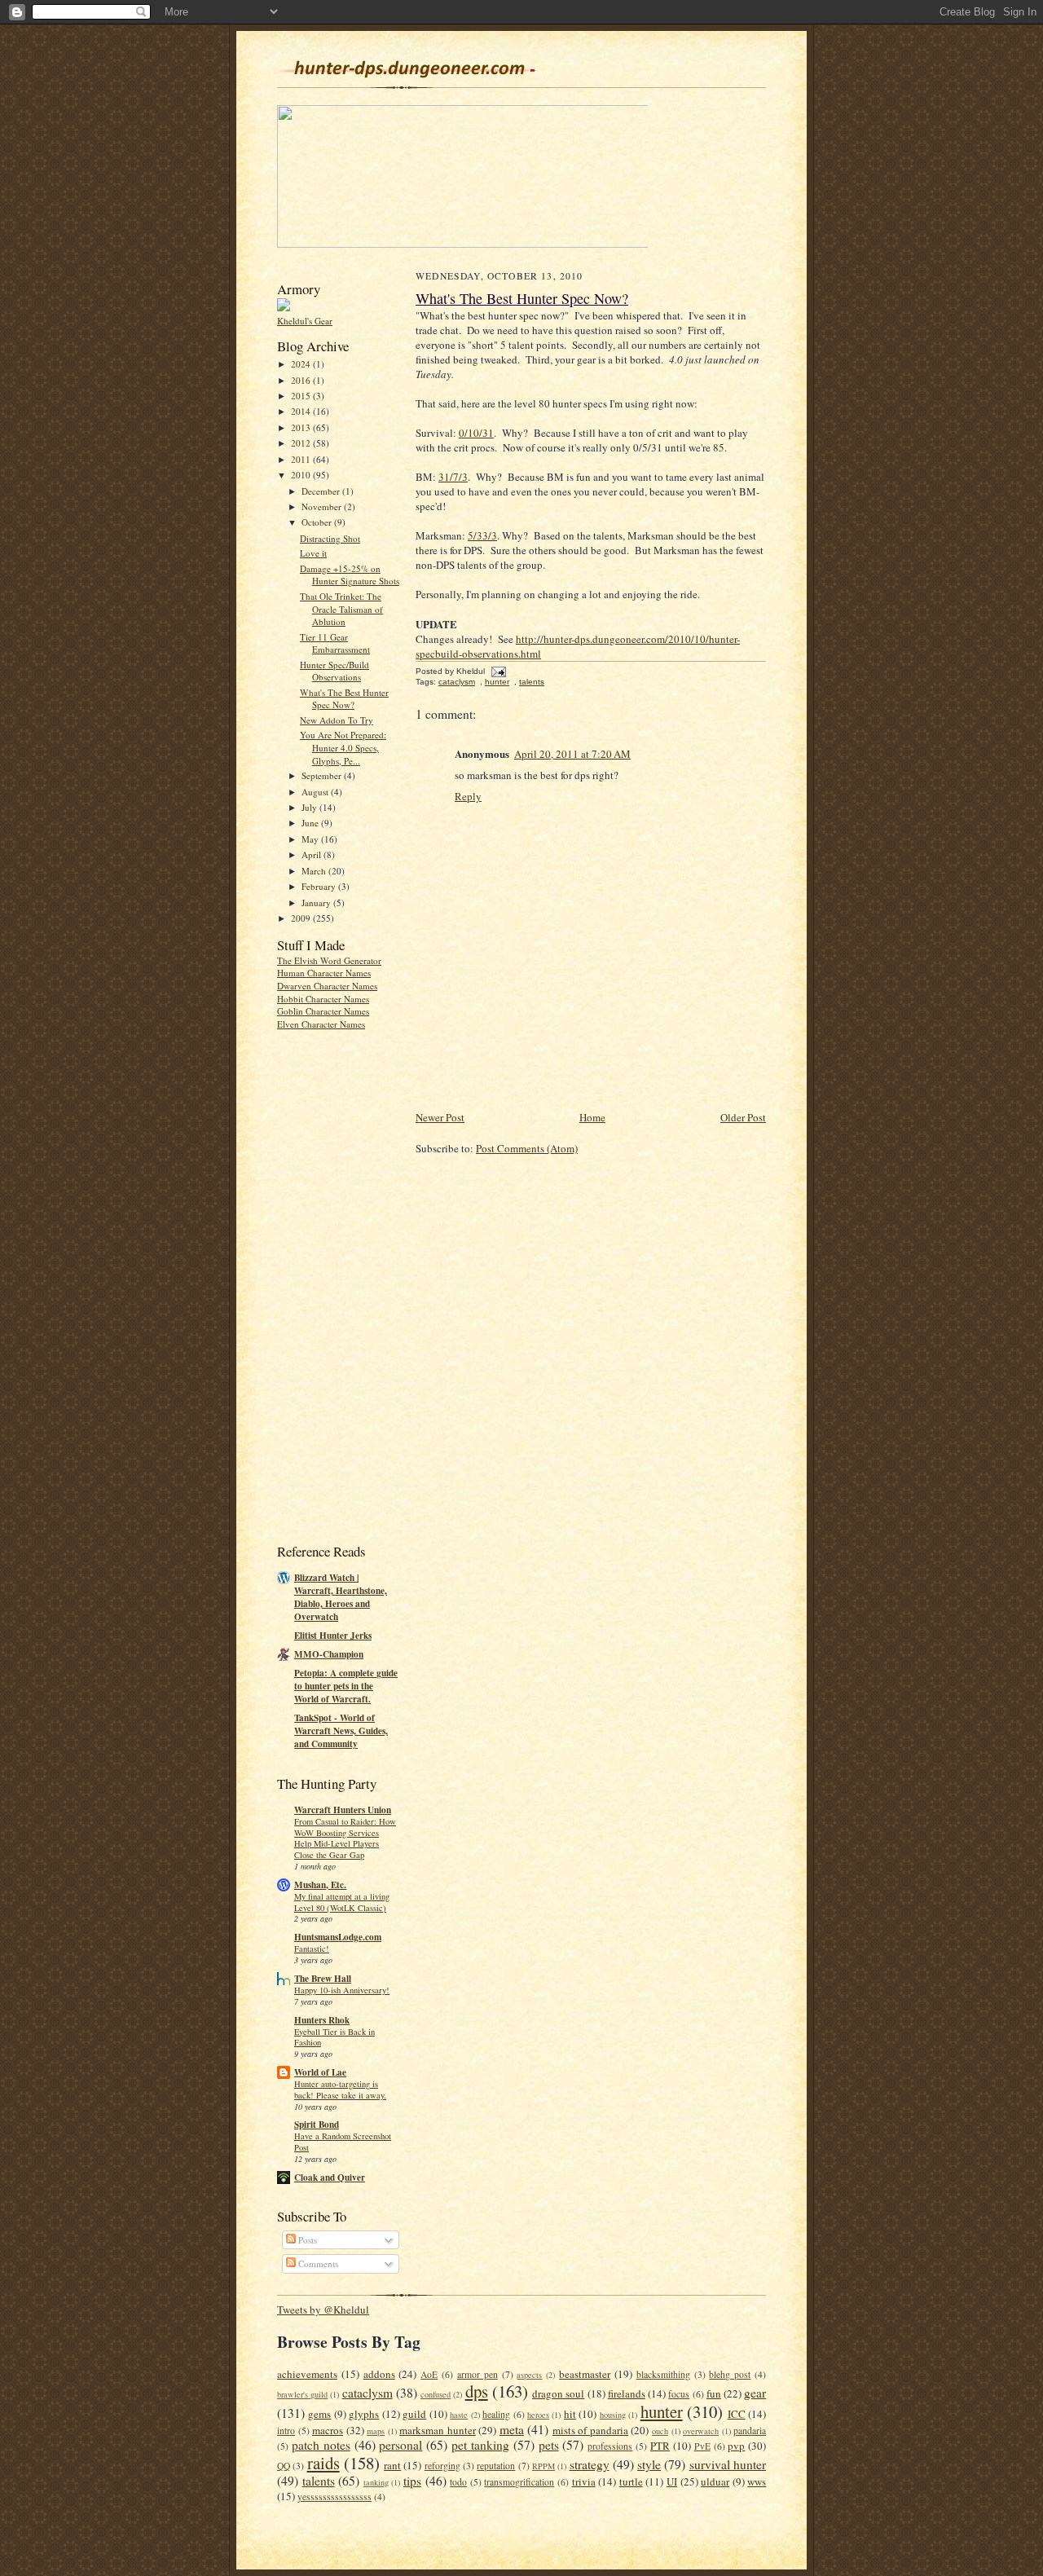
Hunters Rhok (322, 2020)
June (311, 823)
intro (286, 2431)
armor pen (477, 2374)
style (649, 2464)
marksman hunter (438, 2430)
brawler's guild (302, 2394)
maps (376, 2431)
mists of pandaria (590, 2430)
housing (613, 2415)
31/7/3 (453, 477)
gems (319, 2414)
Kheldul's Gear (305, 321)
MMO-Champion (329, 1654)
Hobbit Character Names (323, 999)
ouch (660, 2431)
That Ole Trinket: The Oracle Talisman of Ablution (341, 609)
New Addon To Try (337, 720)
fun (714, 2393)
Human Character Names (324, 973)
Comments (317, 2263)
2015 (302, 396)
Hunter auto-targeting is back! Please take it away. (340, 2089)
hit (570, 2414)
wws (757, 2481)
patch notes (321, 2445)
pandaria (750, 2431)
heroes (538, 2415)
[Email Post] (497, 671)
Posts (306, 2240)
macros (328, 2430)
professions (610, 2446)
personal (400, 2445)
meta (512, 2429)
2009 (302, 918)
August (316, 792)
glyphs (364, 2414)
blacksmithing (663, 2374)
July (310, 807)
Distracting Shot (330, 538)
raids (323, 2463)
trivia (584, 2481)
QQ (284, 2466)
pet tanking (480, 2445)
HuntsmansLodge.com (338, 1937)
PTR (660, 2446)
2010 (302, 475)
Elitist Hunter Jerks (333, 1636)
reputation (496, 2466)
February (320, 886)
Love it (313, 553)
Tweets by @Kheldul (323, 2310)
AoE (429, 2374)
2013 (302, 427)
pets (549, 2445)
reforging (442, 2466)
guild (414, 2414)
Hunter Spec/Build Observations (334, 671)
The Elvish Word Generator (329, 960)
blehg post (730, 2374)
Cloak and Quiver (330, 2177)
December (322, 491)
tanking (376, 2482)
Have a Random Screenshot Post (343, 2142)
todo (458, 2482)
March (315, 871)
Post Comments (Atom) (527, 1148)
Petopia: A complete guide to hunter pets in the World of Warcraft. (346, 1686)
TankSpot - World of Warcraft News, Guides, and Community (341, 1731)
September (323, 775)
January (317, 903)
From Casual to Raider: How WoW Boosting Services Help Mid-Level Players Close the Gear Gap (345, 1838)
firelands (627, 2393)
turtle (631, 2481)
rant (392, 2465)
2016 (302, 380)
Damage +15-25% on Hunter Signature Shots (350, 575)
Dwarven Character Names (327, 986)
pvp (736, 2446)
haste (459, 2415)
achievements (307, 2374)
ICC (737, 2414)
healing (496, 2414)
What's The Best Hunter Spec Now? (344, 699)
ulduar (715, 2481)
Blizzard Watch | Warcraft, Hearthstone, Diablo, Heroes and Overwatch (341, 1597)
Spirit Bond (317, 2125)
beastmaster (585, 2374)
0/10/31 (476, 433)
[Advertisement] (342, 1285)
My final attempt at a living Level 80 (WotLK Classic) (342, 1902)
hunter (497, 682)
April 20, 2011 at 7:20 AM (572, 754)
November (323, 506)
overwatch (701, 2431)
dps (477, 2391)
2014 (302, 411)
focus (679, 2394)
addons (379, 2374)
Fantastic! (312, 1949)
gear (755, 2393)
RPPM (544, 2466)
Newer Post (440, 1117)
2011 (302, 459)
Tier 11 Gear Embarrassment (335, 643)
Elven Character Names (321, 1024)
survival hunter (728, 2464)
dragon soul (558, 2393)
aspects (529, 2375)
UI (672, 2481)
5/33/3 (482, 535)
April (312, 854)
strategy (590, 2464)
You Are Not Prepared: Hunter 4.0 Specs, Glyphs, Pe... (343, 747)
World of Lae (320, 2072)
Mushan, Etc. (320, 1885)
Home (592, 1117)
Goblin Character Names (323, 1011)
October (318, 522)
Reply (468, 796)
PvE (702, 2446)
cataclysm (457, 682)
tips (412, 2481)
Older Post (743, 1117)
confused (436, 2394)
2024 (302, 364)
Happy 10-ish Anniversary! (342, 1990)
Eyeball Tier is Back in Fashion (334, 2037)
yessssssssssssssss (334, 2497)
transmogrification (519, 2482)
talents (532, 682)
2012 (302, 443)
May (311, 839)
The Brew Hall (323, 1979)
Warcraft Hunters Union (343, 1810)
